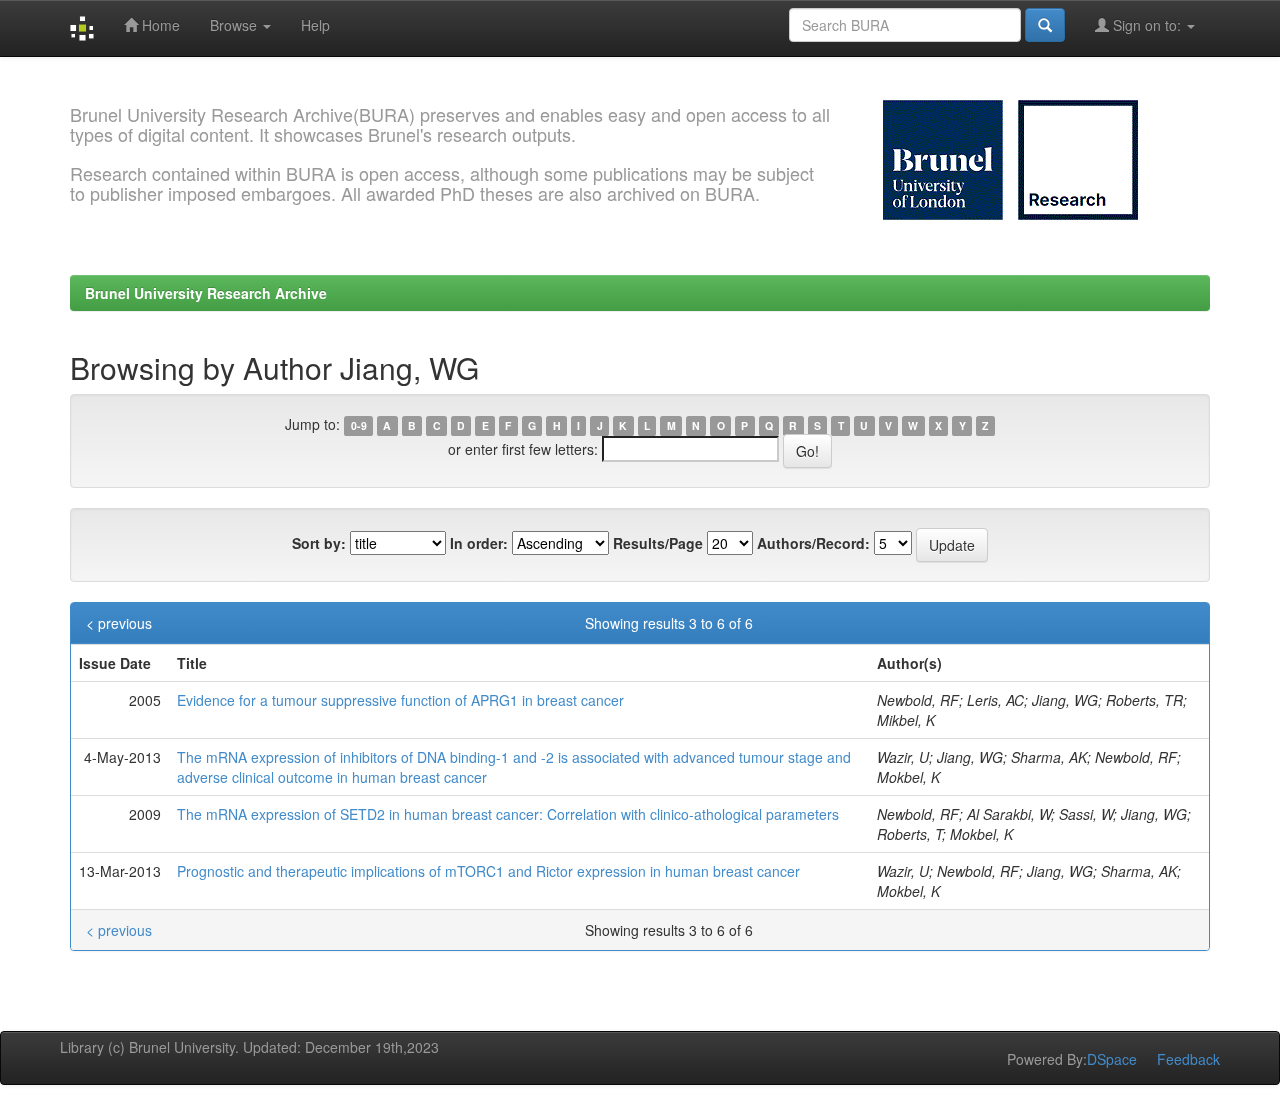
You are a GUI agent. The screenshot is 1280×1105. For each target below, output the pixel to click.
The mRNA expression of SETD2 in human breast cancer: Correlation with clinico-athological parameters (508, 814)
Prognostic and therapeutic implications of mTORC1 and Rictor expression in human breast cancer (488, 871)
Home (159, 25)
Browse (235, 25)
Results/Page (658, 543)
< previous (119, 623)
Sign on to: (1147, 25)
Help (315, 25)
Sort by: (319, 543)
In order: (479, 543)
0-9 (359, 425)
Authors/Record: (813, 543)
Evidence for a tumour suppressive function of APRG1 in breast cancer (400, 700)
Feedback (1188, 1059)
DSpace (1112, 1059)
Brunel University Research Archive (206, 293)
